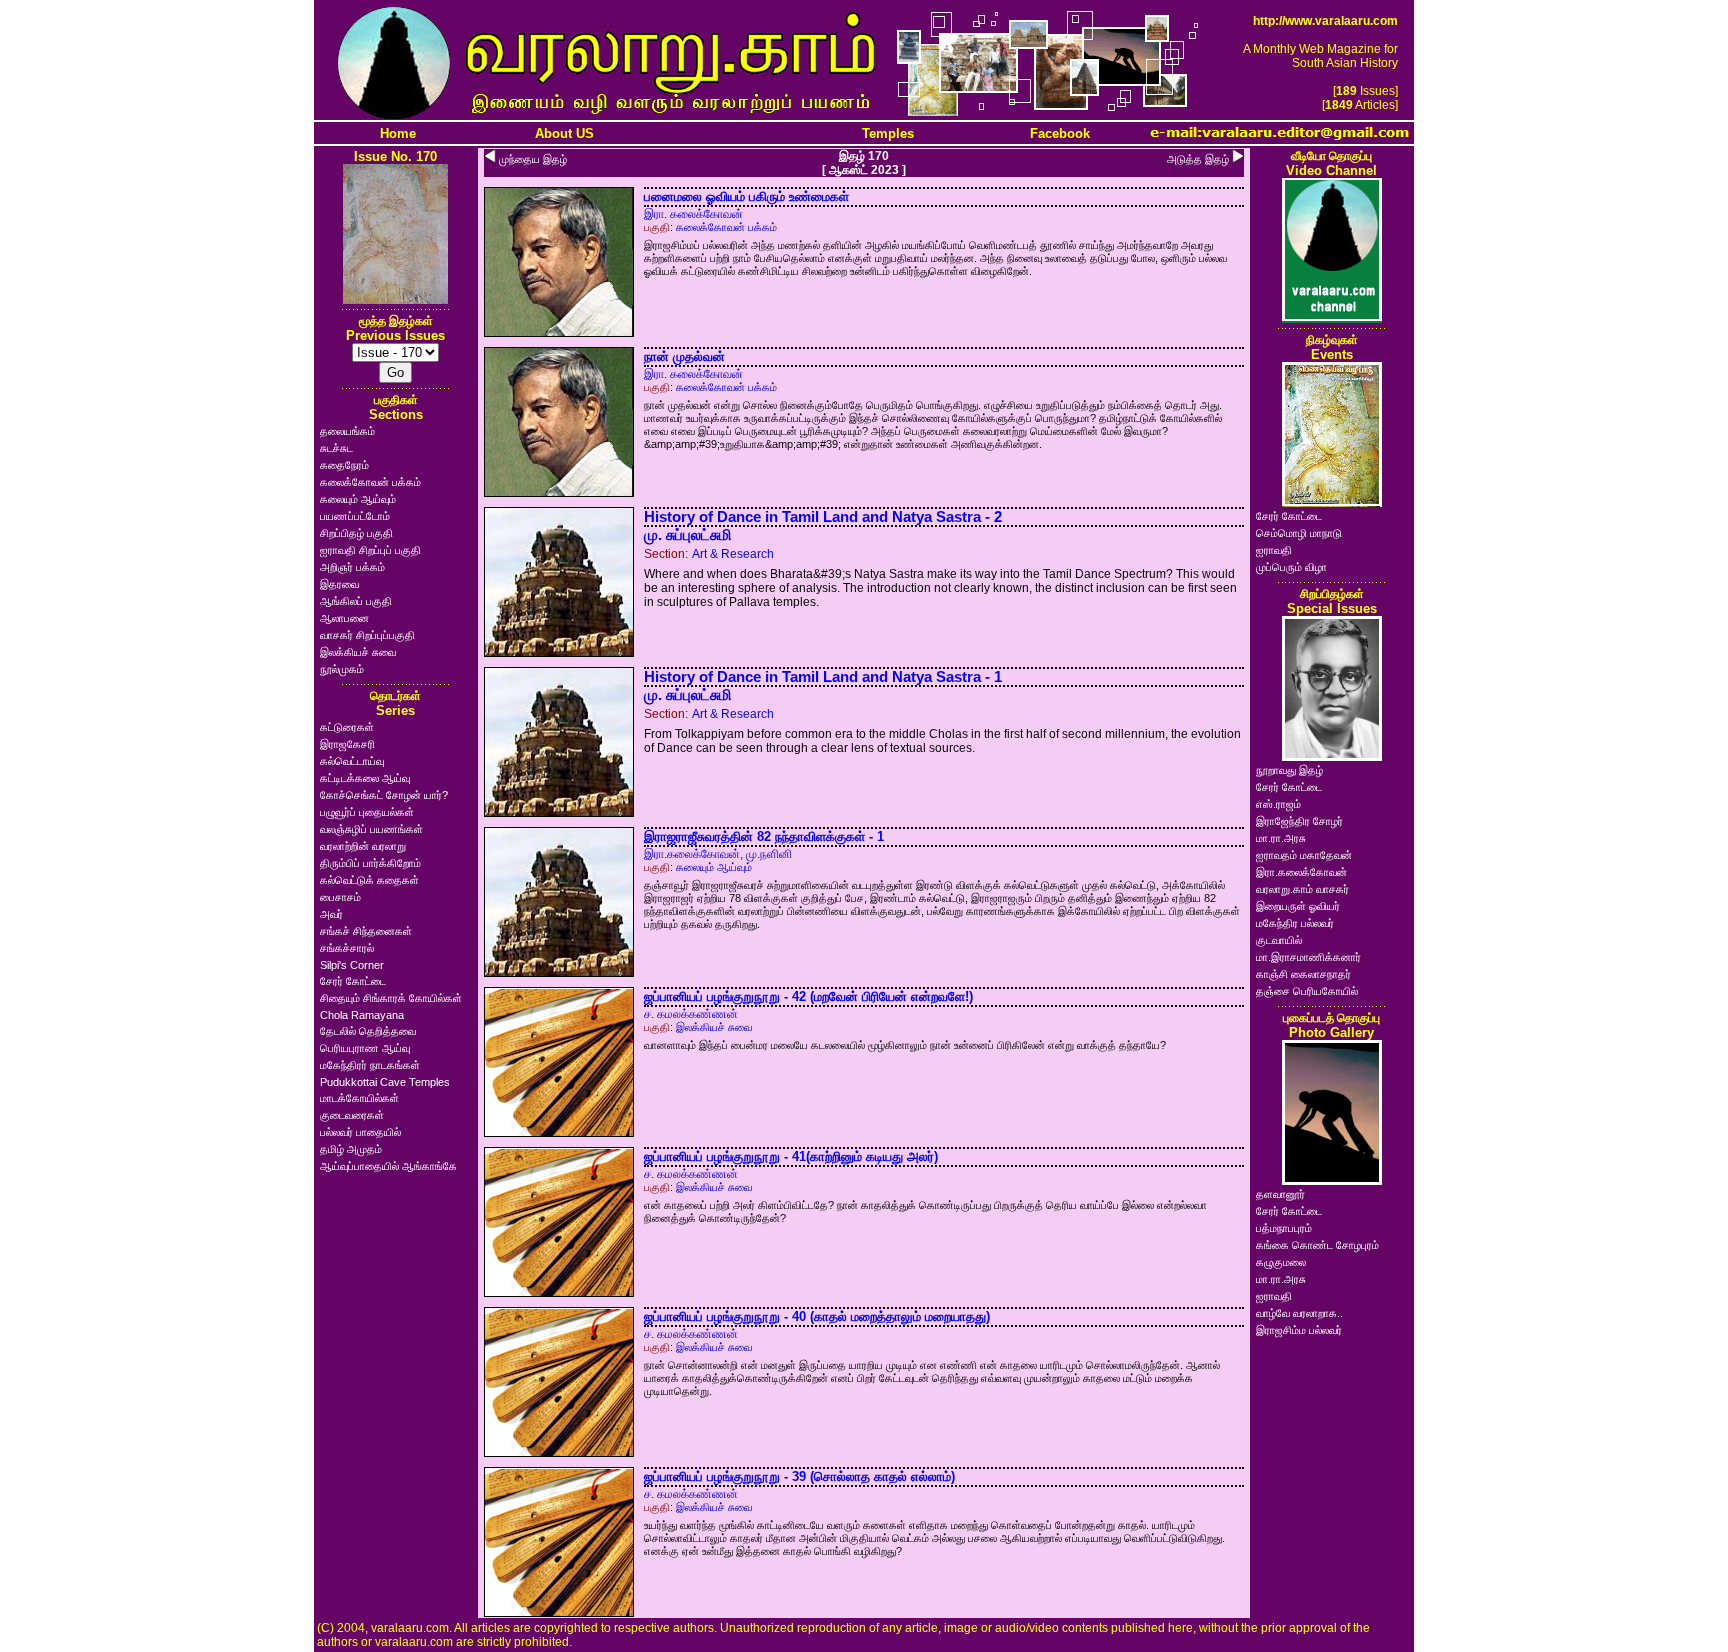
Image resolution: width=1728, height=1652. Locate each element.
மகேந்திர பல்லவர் (1295, 923)
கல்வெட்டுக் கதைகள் (369, 880)
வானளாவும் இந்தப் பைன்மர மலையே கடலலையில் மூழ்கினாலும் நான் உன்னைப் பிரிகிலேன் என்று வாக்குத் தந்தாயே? (905, 1045)
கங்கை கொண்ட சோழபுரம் (1317, 1245)
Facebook (1060, 133)
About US (564, 133)
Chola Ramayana (362, 1015)
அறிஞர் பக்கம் (352, 567)
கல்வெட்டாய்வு (352, 761)
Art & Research (733, 554)
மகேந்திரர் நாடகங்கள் (370, 1065)
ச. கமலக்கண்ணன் (691, 1014)
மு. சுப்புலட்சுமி (688, 535)
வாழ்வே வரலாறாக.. (1299, 1313)
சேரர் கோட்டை (353, 981)
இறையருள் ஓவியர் (1298, 906)
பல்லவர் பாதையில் (360, 1132)
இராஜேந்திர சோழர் (1299, 821)
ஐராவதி (1274, 550)
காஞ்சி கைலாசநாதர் (1303, 974)
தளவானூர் (1280, 1194)
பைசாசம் (340, 897)
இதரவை (339, 584)
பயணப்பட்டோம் (355, 516)
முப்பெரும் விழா (1291, 567)
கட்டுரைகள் (347, 727)
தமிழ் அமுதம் (351, 1149)
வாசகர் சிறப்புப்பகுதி (367, 635)
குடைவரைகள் (352, 1115)
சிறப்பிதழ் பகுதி (356, 533)
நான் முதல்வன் (684, 356)
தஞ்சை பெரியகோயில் (1307, 991)
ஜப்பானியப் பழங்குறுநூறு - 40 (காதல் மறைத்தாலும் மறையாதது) (817, 1316)
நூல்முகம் (342, 669)
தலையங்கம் (347, 431)
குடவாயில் (1279, 940)
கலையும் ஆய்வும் (358, 499)
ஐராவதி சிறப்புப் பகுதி (370, 550)
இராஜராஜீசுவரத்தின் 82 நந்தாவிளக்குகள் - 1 (764, 836)
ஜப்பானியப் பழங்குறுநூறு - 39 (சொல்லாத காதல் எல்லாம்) (799, 1476)
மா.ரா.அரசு (1281, 838)
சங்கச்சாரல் (347, 948)
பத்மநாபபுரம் (1284, 1228)
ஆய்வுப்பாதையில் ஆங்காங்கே (388, 1166)
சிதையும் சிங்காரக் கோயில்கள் (391, 998)
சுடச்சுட (336, 448)
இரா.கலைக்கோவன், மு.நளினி (718, 854)
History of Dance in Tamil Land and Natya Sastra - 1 (823, 677)
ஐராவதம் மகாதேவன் (1304, 855)
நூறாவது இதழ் (1289, 770)
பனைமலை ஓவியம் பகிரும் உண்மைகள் (746, 196)
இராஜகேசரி (347, 744)
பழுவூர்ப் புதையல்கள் (367, 812)
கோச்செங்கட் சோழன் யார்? (384, 795)
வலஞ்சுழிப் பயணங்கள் (371, 829)
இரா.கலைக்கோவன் (1301, 872)
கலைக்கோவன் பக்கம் (370, 482)
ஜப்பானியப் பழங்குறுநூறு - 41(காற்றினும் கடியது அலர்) (791, 1156)
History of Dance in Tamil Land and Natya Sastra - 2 (823, 517)
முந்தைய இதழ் (533, 159)
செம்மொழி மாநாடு (1299, 533)
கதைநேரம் (344, 465)
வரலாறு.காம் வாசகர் (1302, 889)
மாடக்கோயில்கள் (359, 1098)
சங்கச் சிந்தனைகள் (366, 931)
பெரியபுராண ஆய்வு (365, 1048)
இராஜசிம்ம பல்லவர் (1299, 1330)
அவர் (331, 914)
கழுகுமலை (1281, 1262)
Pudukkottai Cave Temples (385, 1082)
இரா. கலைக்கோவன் (693, 214)
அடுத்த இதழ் (1198, 159)
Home (398, 133)
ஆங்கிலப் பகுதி (356, 601)
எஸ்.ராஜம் (1278, 804)
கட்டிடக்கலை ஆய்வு (365, 778)
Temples (888, 133)
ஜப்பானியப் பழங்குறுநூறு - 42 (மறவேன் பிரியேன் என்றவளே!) (808, 996)
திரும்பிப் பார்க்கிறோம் (370, 863)
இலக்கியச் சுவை (358, 652)
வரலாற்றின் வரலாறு (363, 846)
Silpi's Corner (352, 965)
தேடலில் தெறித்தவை (368, 1031)
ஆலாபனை (344, 618)
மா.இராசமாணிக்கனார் (1308, 957)
